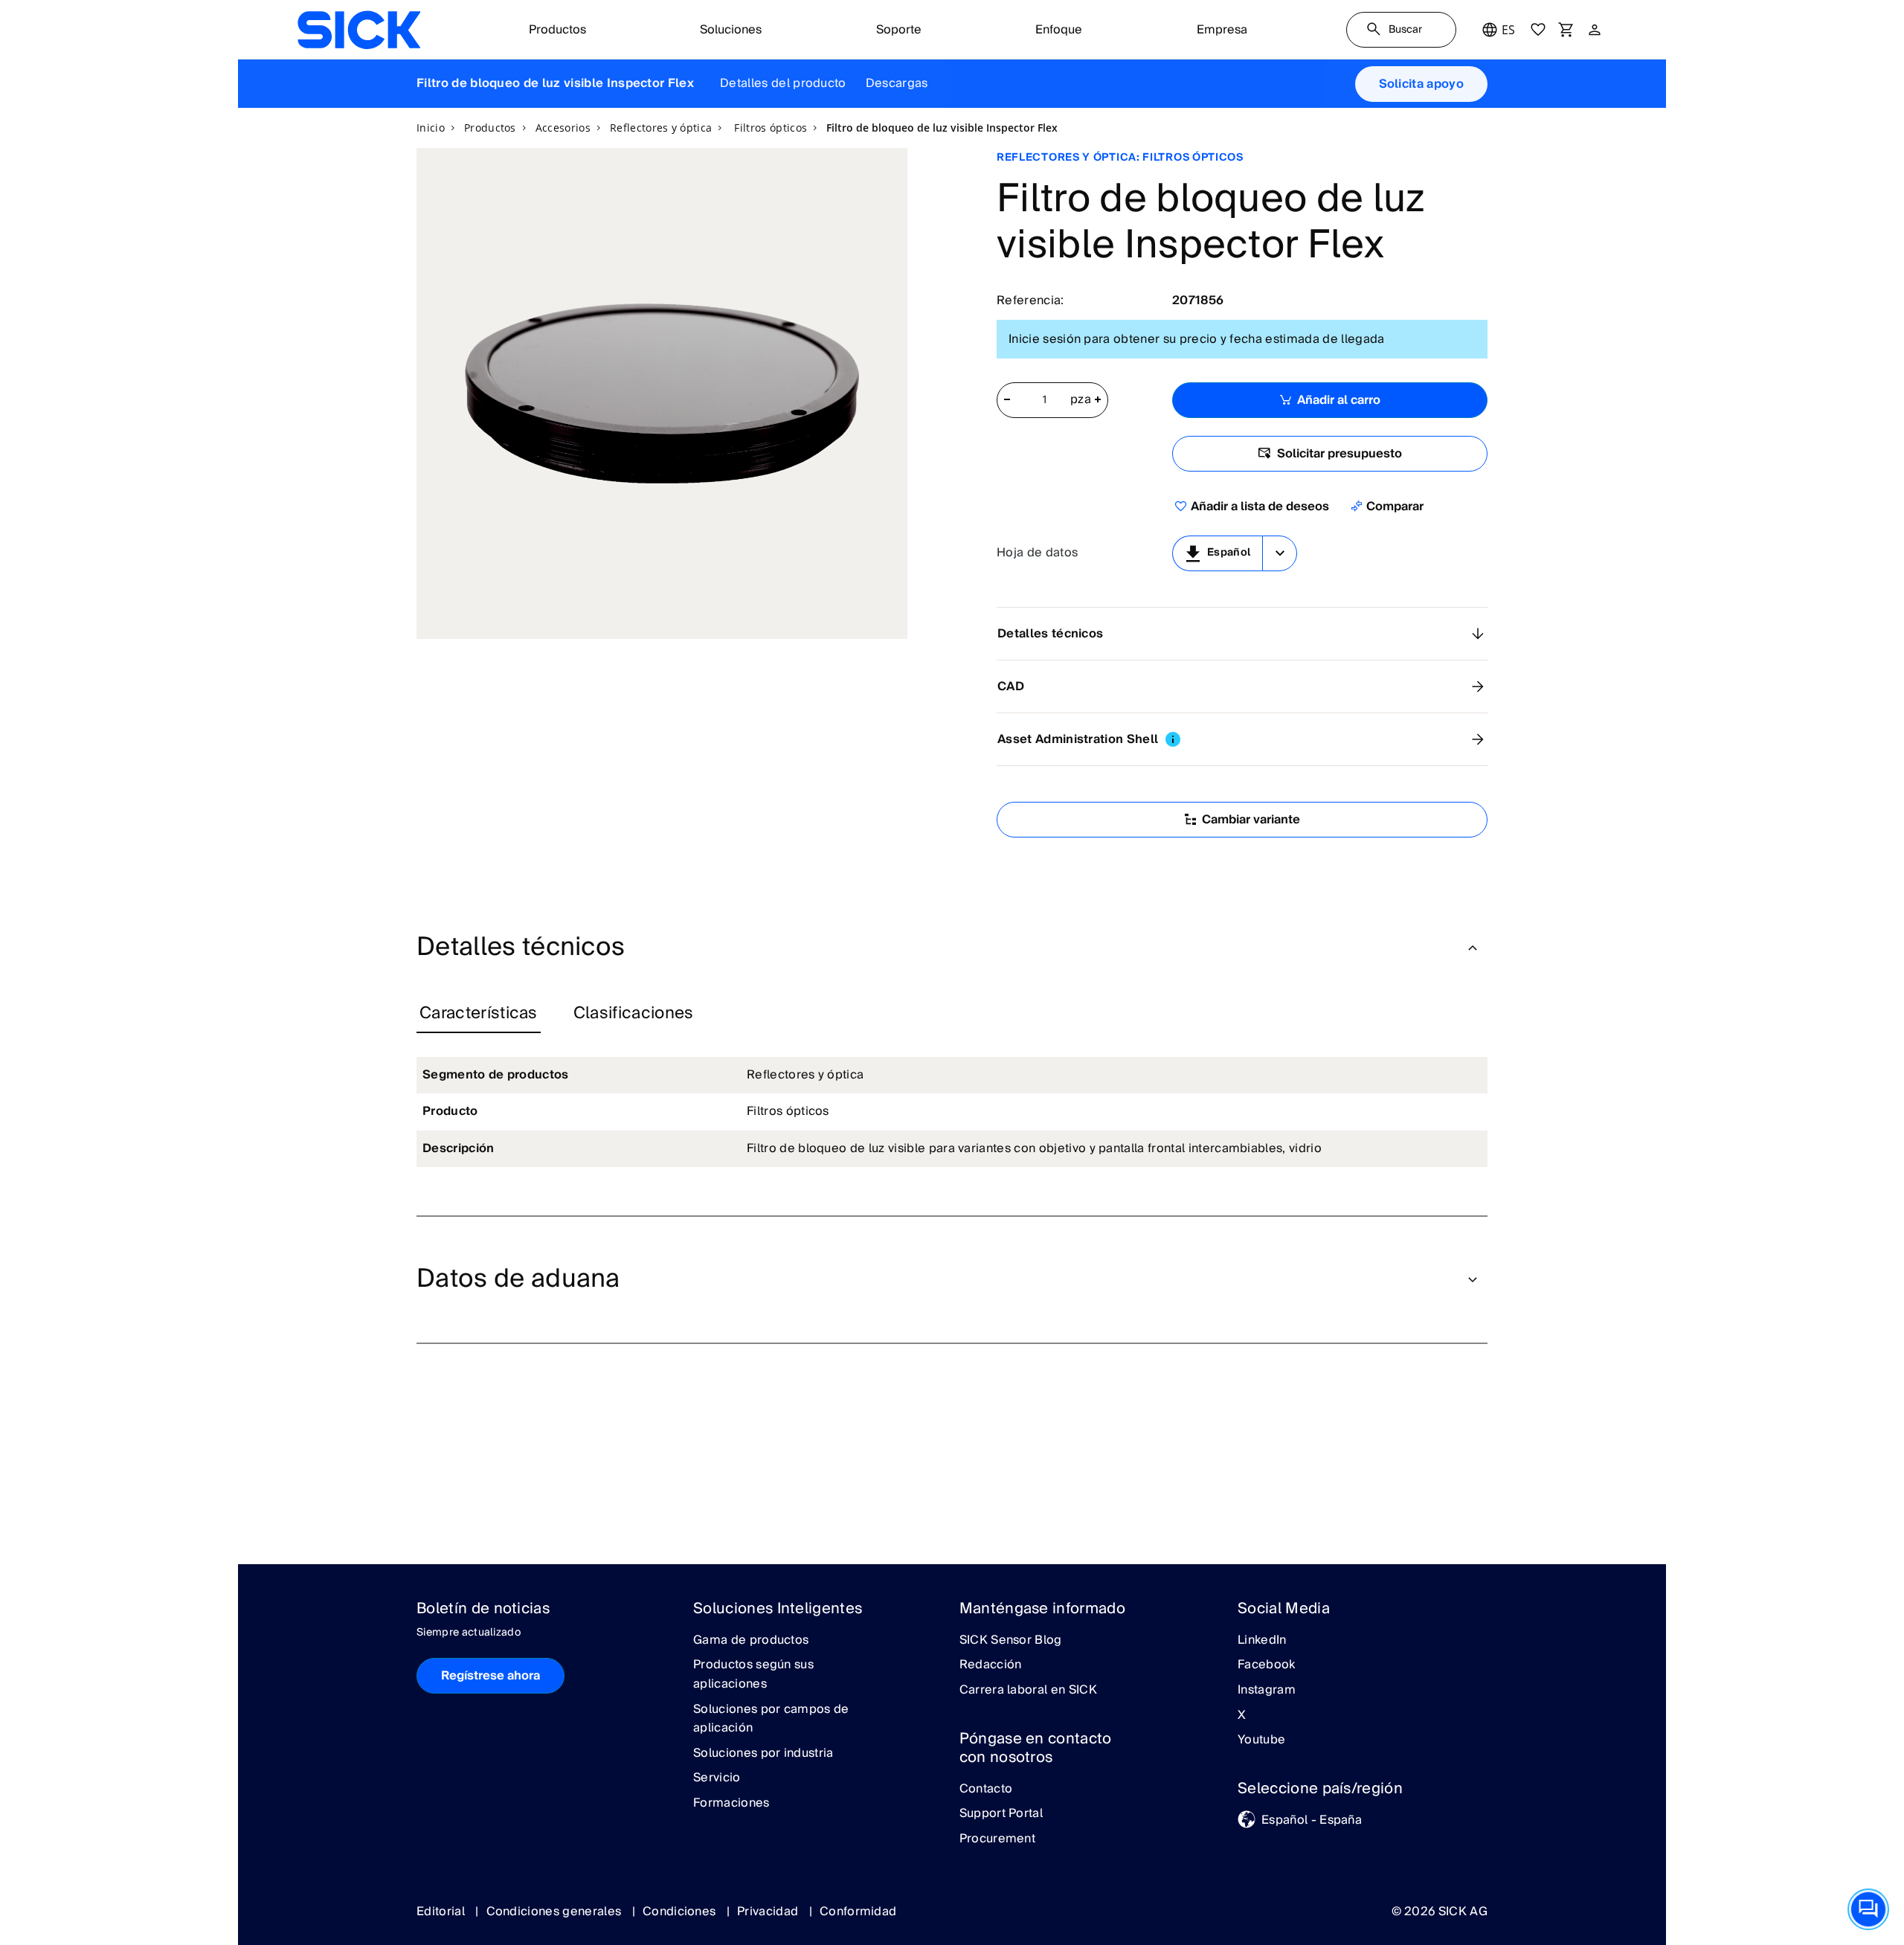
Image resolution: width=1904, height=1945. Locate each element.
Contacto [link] (986, 1790)
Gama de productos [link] (751, 1641)
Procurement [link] (998, 1839)
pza (1081, 400)
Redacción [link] (991, 1665)
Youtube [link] (1261, 1740)
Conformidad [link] (858, 1912)
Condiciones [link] (681, 1912)
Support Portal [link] (1001, 1814)
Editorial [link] (442, 1912)
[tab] (479, 1015)
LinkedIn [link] (1262, 1641)
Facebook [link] (1267, 1665)
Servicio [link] (717, 1778)
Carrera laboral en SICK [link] (1028, 1691)
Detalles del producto (783, 83)
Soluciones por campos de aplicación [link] (771, 1719)
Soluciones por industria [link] (763, 1754)
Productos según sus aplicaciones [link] (753, 1675)
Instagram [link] (1267, 1691)
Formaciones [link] (731, 1804)
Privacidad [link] (769, 1912)
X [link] (1242, 1716)
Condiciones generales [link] (556, 1912)
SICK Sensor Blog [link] (1011, 1641)
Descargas (897, 83)
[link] (359, 30)
